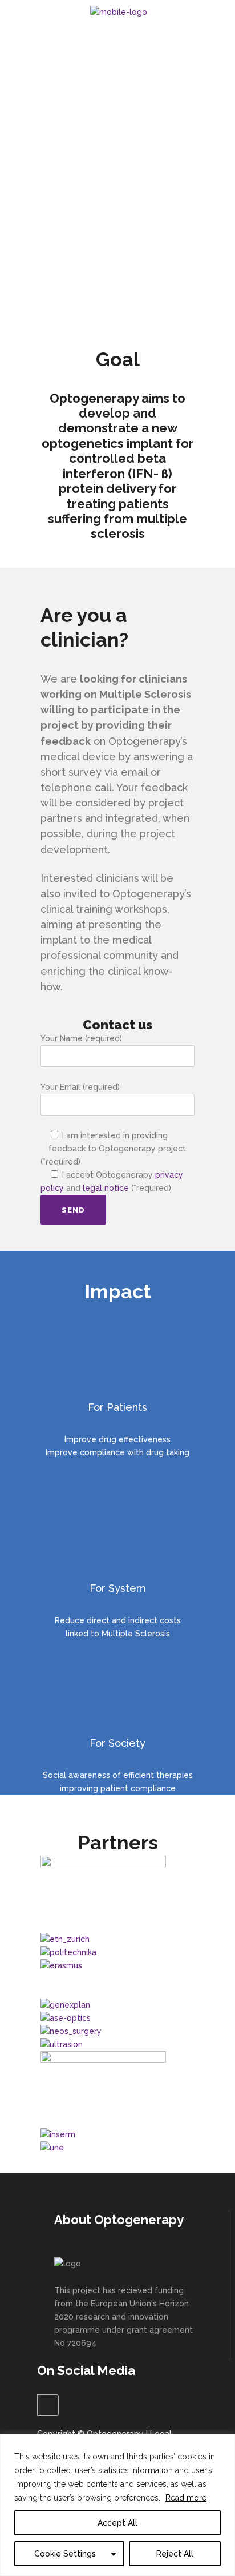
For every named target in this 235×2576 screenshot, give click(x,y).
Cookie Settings (65, 2554)
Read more (186, 2498)
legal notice (106, 1188)
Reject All (175, 2554)
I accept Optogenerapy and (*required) (112, 1181)
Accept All (117, 2523)
